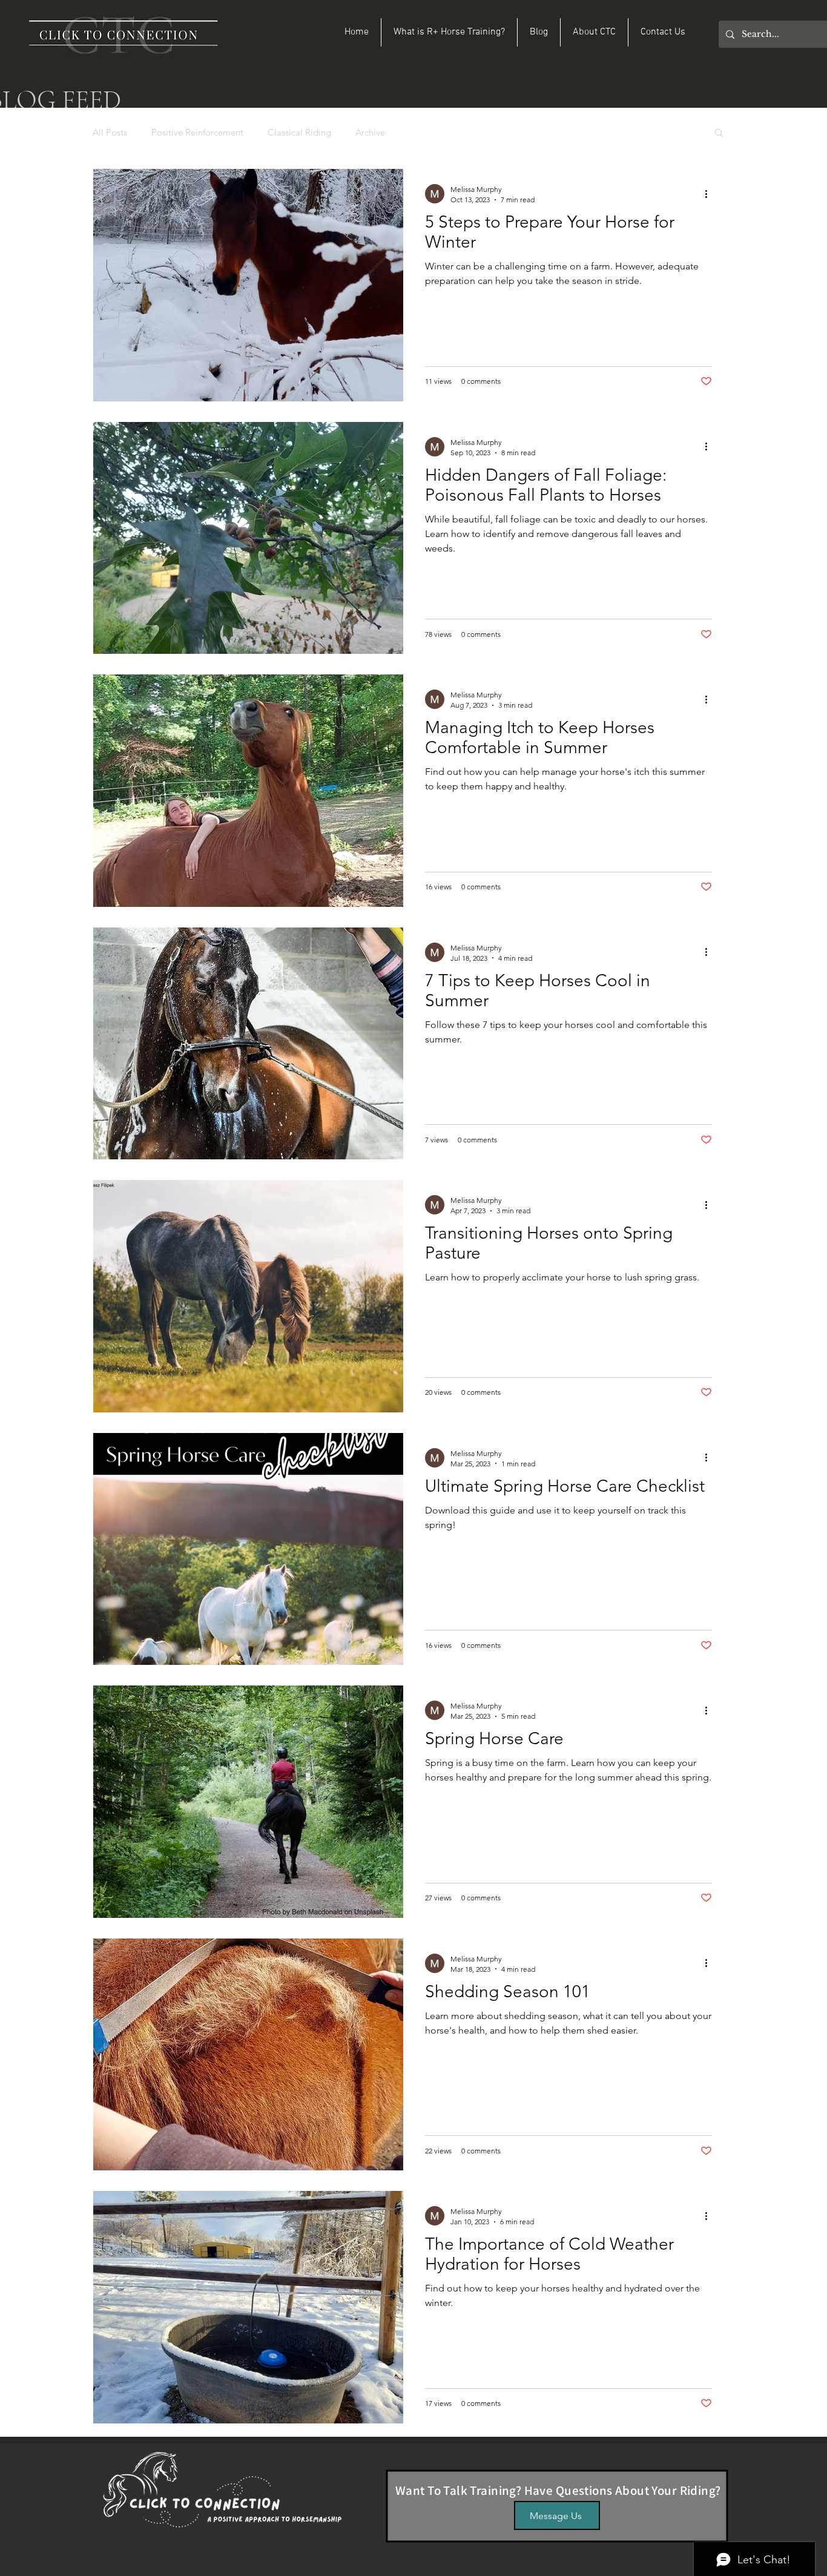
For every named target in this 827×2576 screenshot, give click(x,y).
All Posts (110, 132)
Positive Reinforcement (197, 132)
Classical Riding (299, 132)
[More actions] (710, 194)
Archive (370, 132)
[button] (719, 133)
